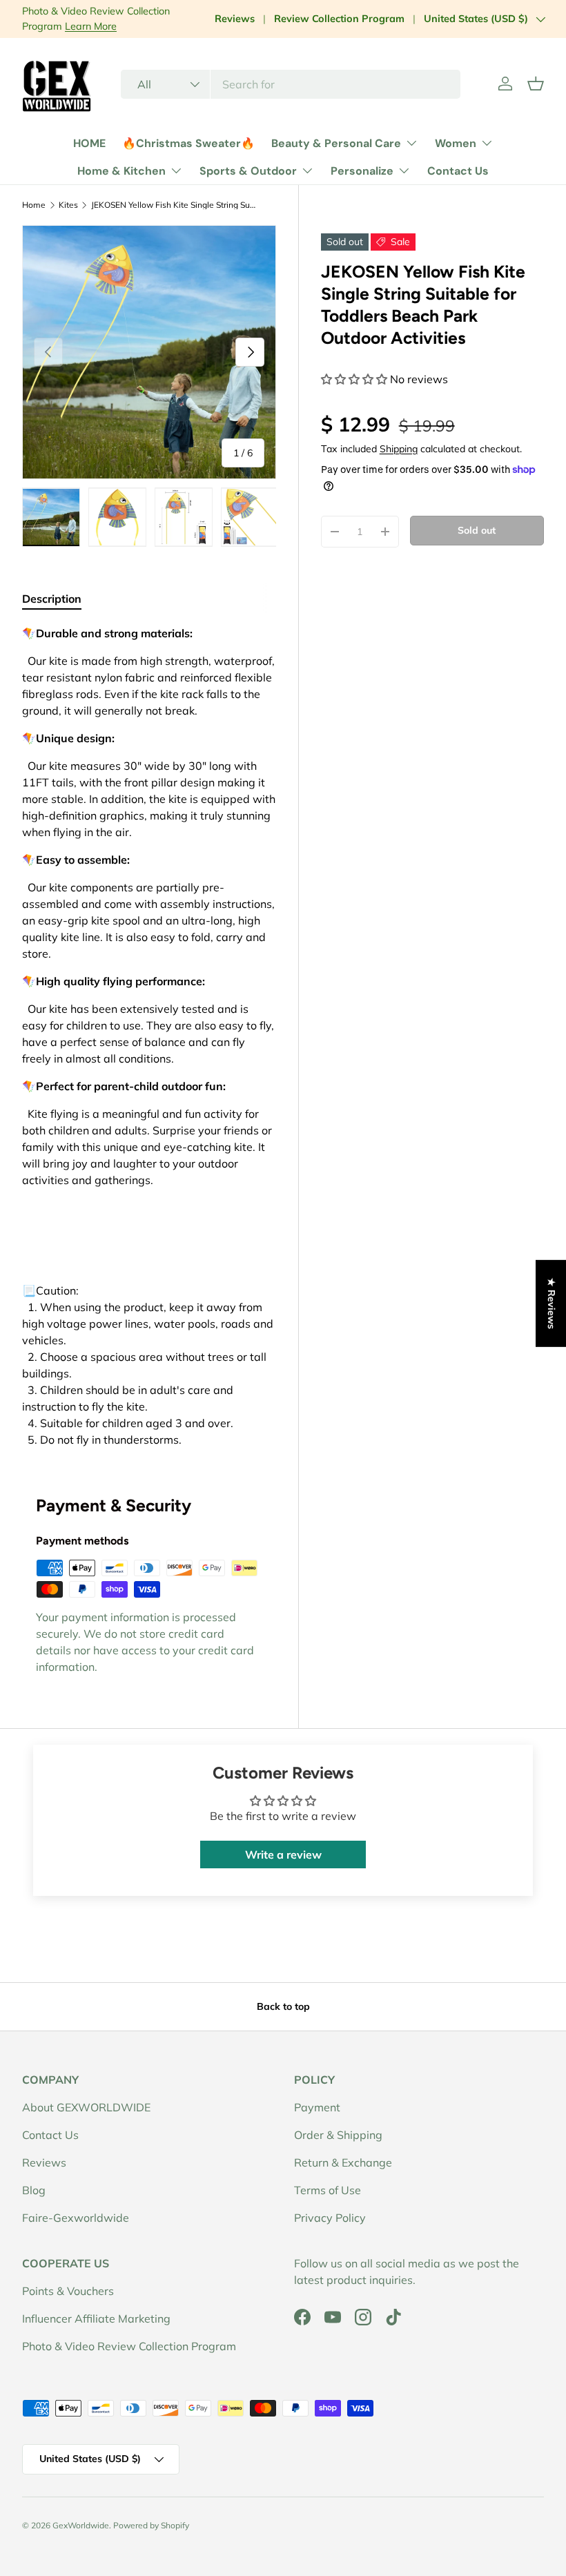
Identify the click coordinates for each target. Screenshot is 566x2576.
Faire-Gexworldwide (76, 2218)
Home (34, 205)
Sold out (477, 530)
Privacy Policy (330, 2218)
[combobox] (291, 84)
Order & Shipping (338, 2135)
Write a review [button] (283, 1854)
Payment (317, 2107)
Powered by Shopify (151, 2525)
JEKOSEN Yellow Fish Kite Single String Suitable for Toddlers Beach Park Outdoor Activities (174, 205)
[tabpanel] (149, 1036)
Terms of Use (328, 2190)
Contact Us (458, 171)
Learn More (91, 26)
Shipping (399, 449)
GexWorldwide (81, 2525)
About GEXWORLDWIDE (86, 2107)
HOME (89, 143)
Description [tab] (52, 599)
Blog (34, 2190)
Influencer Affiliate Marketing (96, 2318)
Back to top (283, 2006)
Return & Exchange (343, 2162)
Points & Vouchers (68, 2291)
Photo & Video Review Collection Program (129, 2346)
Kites (68, 205)
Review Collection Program (339, 19)
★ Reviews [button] (552, 1303)
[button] (536, 84)
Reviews (235, 19)
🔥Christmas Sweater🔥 (188, 143)
